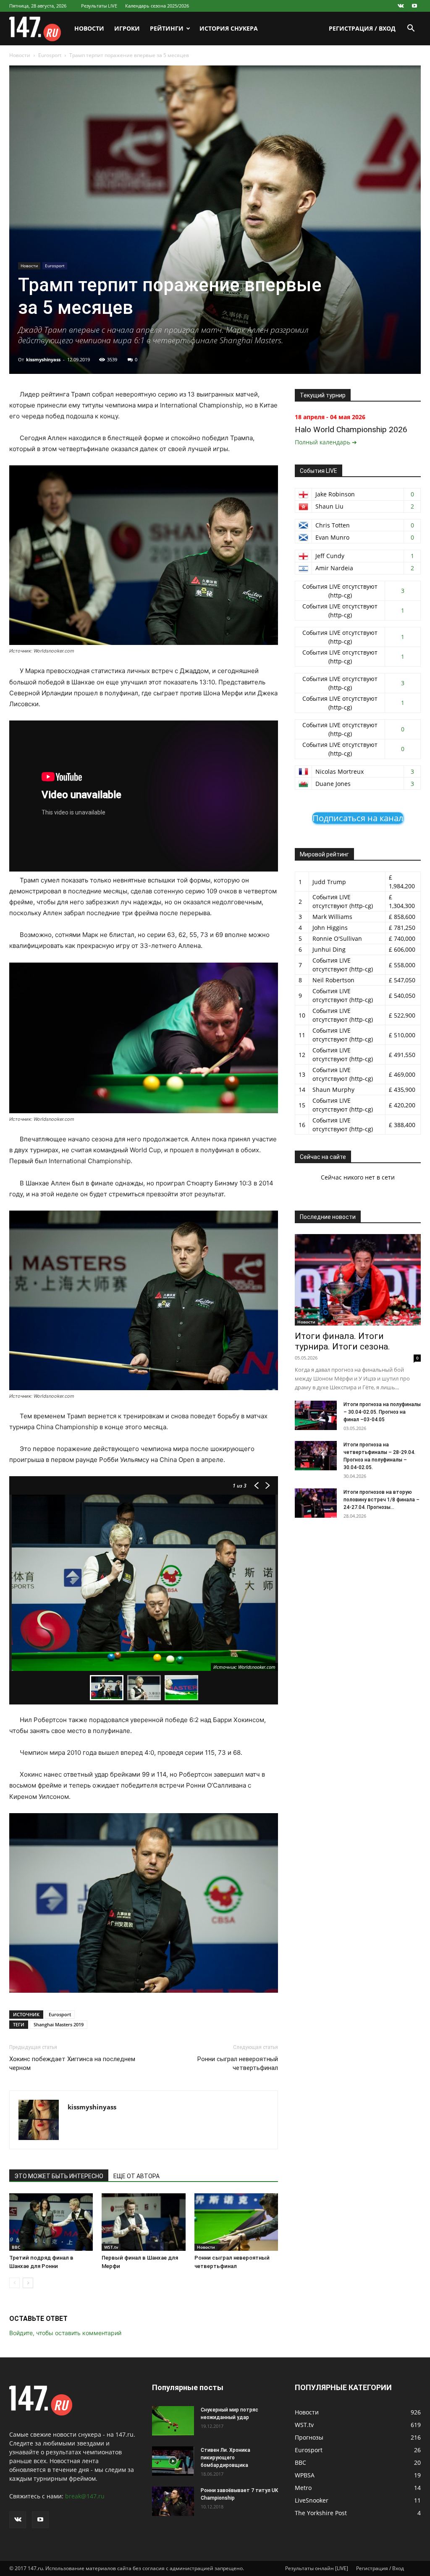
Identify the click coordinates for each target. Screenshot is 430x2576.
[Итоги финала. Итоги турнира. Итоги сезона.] (358, 1280)
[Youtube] (414, 6)
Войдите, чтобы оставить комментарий (65, 2333)
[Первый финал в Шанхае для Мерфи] (143, 2222)
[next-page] (28, 2283)
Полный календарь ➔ (326, 442)
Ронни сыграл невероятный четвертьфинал (238, 2063)
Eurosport (50, 55)
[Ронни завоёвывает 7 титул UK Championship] (173, 2501)
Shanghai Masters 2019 (59, 2024)
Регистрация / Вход (362, 28)
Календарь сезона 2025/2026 (157, 6)
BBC (16, 2247)
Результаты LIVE (99, 6)
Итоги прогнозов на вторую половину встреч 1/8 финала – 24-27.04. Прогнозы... (381, 1500)
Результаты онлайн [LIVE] (317, 2568)
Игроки (127, 28)
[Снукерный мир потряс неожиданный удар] (173, 2421)
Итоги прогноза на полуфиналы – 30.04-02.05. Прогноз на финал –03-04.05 (382, 1412)
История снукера (229, 28)
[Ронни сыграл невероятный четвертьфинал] (236, 2222)
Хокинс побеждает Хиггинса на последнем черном (72, 2063)
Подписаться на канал (358, 818)
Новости (89, 28)
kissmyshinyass (43, 359)
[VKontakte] (401, 6)
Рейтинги (167, 28)
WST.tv (111, 2247)
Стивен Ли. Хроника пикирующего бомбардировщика (225, 2458)
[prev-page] (14, 2283)
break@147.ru (85, 2496)
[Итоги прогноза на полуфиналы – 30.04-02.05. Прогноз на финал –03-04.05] (316, 1415)
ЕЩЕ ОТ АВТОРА (136, 2176)
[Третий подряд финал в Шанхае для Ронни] (51, 2222)
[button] (411, 29)
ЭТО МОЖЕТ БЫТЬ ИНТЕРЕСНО (59, 2176)
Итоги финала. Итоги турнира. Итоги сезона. (342, 1341)
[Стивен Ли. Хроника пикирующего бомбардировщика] (173, 2461)
